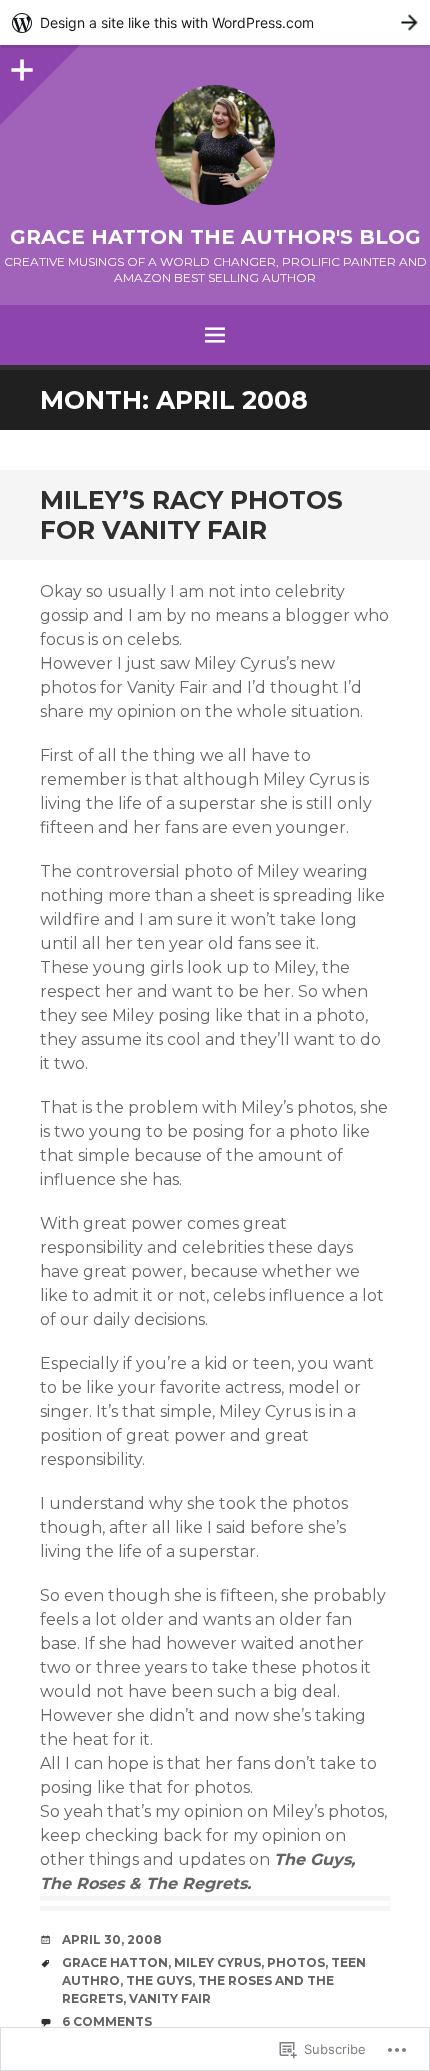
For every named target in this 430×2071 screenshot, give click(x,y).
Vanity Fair (170, 1998)
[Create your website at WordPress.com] (215, 22)
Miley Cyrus (217, 1962)
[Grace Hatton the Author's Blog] (215, 145)
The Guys (159, 1980)
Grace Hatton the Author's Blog (215, 237)
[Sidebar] (20, 65)
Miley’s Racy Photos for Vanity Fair (191, 515)
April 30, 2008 (112, 1939)
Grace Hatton (115, 1962)
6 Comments (107, 2021)
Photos (296, 1962)
